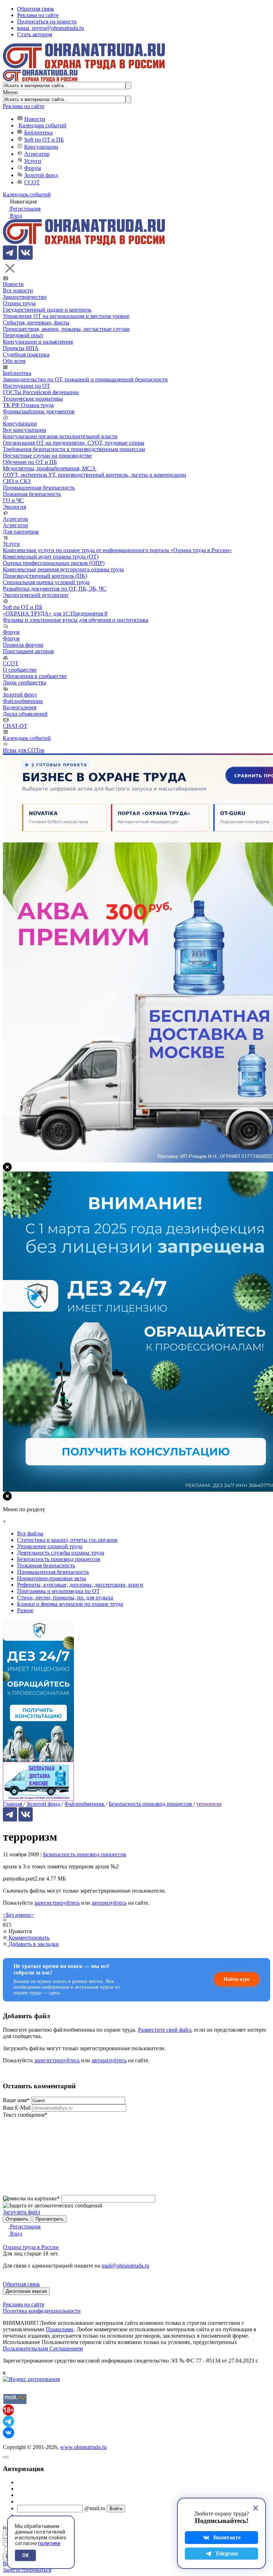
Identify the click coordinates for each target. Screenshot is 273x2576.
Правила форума (23, 645)
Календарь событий (42, 125)
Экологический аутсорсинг (36, 595)
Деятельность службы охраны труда (61, 1553)
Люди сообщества (25, 683)
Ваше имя (16, 2100)
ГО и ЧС (13, 500)
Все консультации (25, 430)
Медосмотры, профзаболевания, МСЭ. (50, 468)
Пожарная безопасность (32, 494)
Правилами (60, 2329)
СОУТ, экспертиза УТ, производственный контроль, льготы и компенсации (95, 475)
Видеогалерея (20, 707)
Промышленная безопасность (39, 488)
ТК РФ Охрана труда (28, 405)
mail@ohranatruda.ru (125, 2266)
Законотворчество (25, 297)
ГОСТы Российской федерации (41, 392)
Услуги (33, 161)
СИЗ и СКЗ (17, 481)
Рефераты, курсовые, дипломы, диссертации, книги (80, 1585)
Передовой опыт (23, 335)
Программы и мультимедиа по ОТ (58, 1591)
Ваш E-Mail (17, 2108)
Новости (35, 119)
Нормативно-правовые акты (52, 1578)
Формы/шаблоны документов (39, 411)
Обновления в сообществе (35, 676)
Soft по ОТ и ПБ (44, 140)
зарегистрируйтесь (57, 1903)
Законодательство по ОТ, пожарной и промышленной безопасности (85, 379)
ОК (25, 2555)
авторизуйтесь (109, 1903)
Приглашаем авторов (28, 651)
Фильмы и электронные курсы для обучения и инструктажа (76, 620)
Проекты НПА (21, 348)
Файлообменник (23, 701)
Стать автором (35, 34)
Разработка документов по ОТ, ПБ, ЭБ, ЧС (55, 589)
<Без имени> (18, 1915)
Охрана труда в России (31, 2247)
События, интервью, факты (36, 322)
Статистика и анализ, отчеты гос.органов (67, 1540)
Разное (25, 1610)
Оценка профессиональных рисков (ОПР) (54, 563)
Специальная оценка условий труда (46, 582)
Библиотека (38, 133)
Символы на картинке (31, 2198)
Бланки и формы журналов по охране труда (70, 1604)
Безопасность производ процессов (85, 1854)
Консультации (41, 147)
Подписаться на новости (47, 22)
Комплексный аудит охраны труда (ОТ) (51, 557)
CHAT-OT (15, 726)
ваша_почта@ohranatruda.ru (50, 28)
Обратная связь (36, 9)
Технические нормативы (33, 399)
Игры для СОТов (24, 750)
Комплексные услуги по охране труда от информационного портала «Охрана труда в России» (117, 550)
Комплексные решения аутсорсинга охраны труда (63, 569)
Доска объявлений (25, 714)
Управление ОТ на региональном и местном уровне (66, 316)
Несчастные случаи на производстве (47, 456)
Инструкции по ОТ (26, 386)
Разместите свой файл (165, 2030)
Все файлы (30, 1533)
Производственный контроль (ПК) (45, 576)
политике (49, 2543)
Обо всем (14, 361)
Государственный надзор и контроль (47, 310)
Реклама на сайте (38, 15)
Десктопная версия (26, 2291)
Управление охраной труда (50, 1546)
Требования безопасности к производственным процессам (74, 449)
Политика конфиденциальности (42, 2311)
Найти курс (237, 1979)
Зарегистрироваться (27, 2570)
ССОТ (32, 182)
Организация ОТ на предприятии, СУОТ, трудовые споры (74, 443)
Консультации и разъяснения (38, 342)
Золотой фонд (41, 175)
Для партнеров (21, 532)
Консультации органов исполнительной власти (60, 436)
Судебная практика (26, 355)
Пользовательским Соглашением (43, 2348)
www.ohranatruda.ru (83, 2447)
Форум (33, 168)
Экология (14, 507)
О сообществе (20, 670)
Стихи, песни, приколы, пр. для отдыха (65, 1598)
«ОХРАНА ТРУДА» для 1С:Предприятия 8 (55, 613)
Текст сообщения (25, 2115)
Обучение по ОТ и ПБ (30, 462)
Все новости (18, 290)
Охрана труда (19, 303)
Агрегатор (37, 154)
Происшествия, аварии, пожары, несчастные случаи (66, 329)
